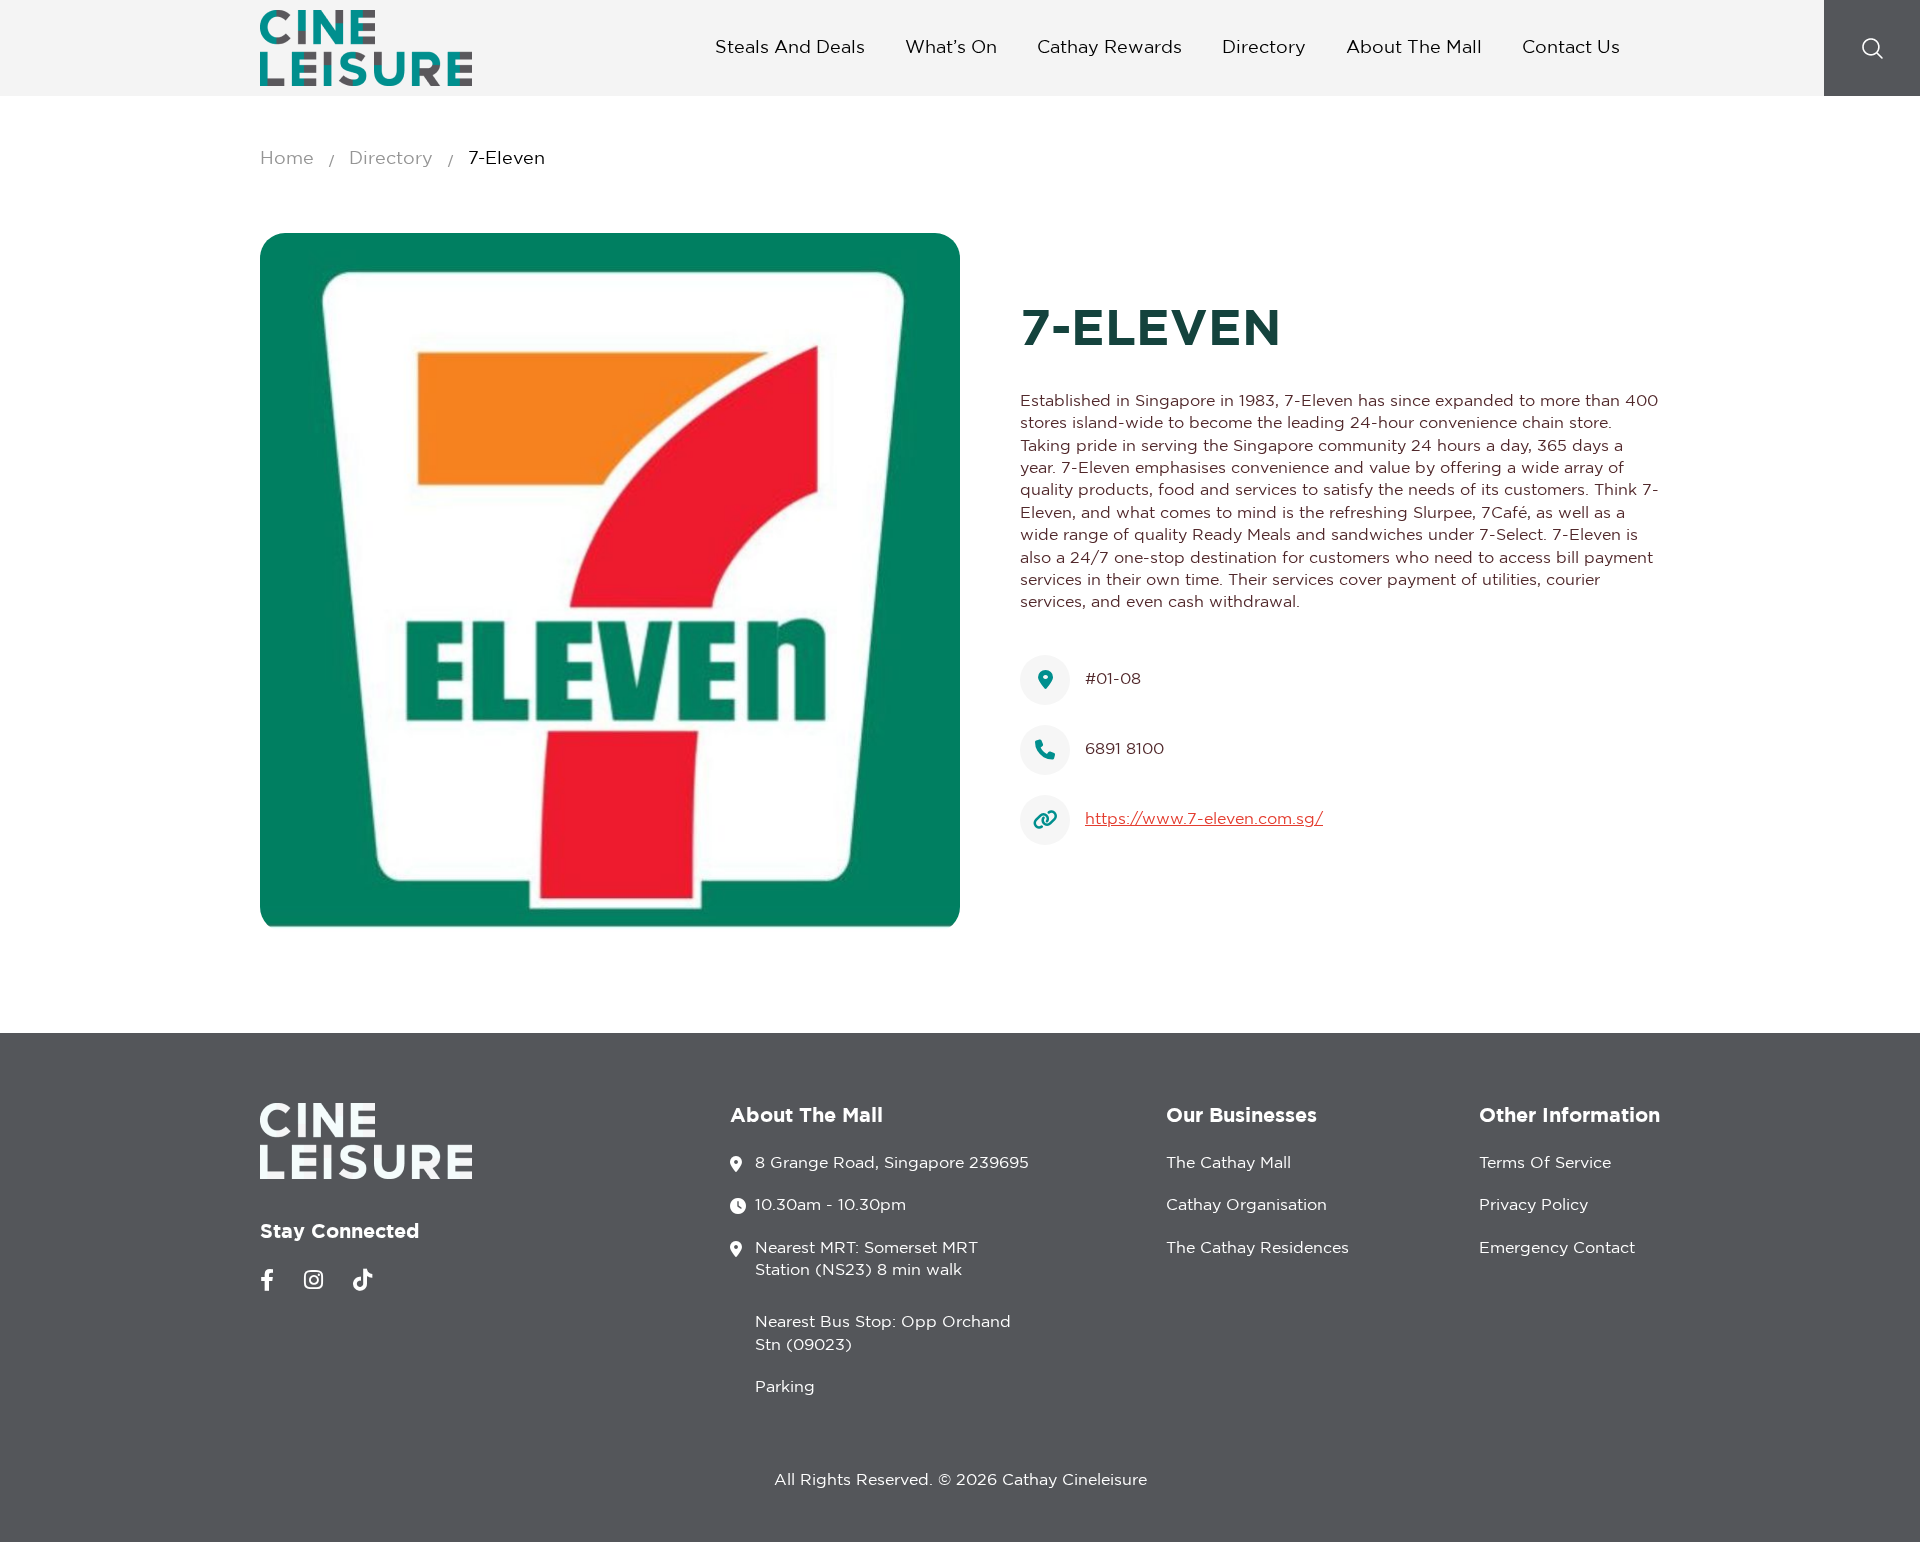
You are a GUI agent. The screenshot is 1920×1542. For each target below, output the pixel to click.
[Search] (1872, 48)
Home (287, 159)
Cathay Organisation (1246, 1205)
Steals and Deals (790, 48)
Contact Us (1571, 48)
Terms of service (1545, 1163)
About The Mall (1414, 48)
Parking (785, 1387)
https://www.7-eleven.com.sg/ (1204, 819)
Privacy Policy (1533, 1205)
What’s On (951, 48)
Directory (1264, 48)
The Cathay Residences (1257, 1248)
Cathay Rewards (1109, 48)
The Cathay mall (1228, 1163)
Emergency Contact (1557, 1248)
